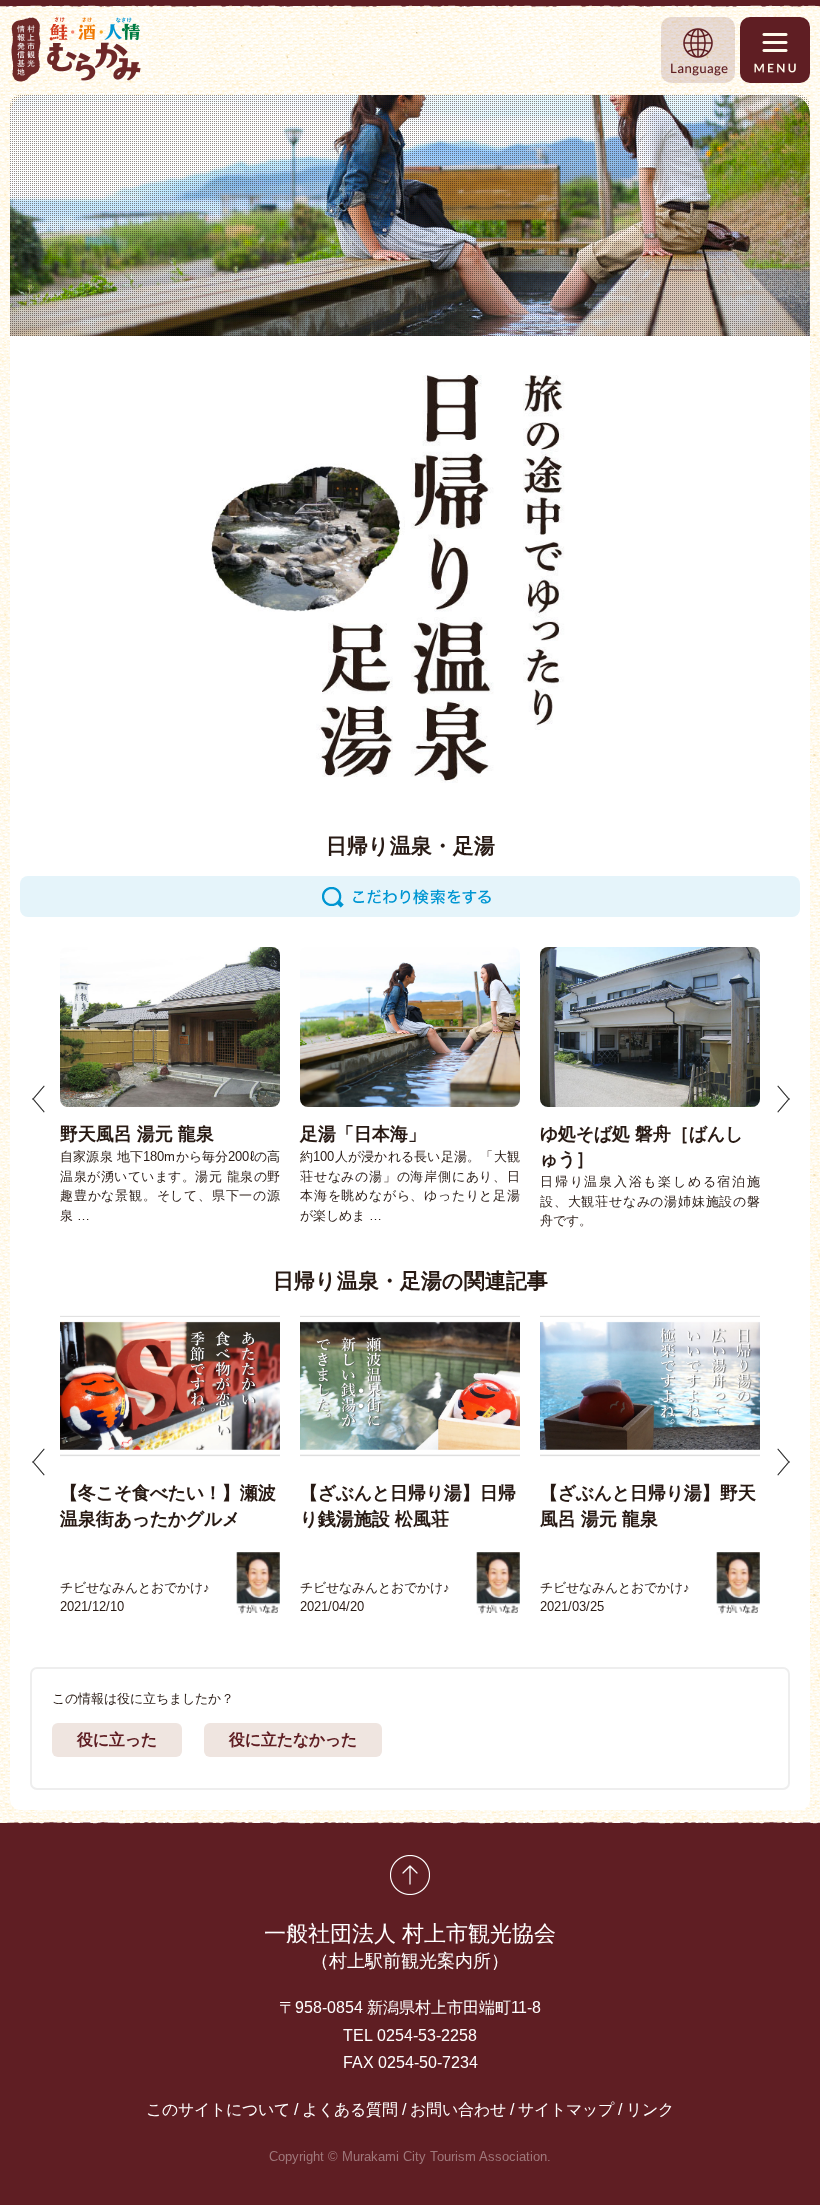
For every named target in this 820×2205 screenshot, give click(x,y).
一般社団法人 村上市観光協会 (410, 1945)
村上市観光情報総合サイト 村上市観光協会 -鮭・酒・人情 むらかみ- (77, 49)
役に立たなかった (293, 1739)
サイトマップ (566, 2109)
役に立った (117, 1739)
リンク (650, 2109)
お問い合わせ (458, 2109)
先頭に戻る (410, 1875)
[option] (170, 1086)
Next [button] (783, 1099)
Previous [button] (39, 1099)
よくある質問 (350, 2109)
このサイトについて (218, 2109)
